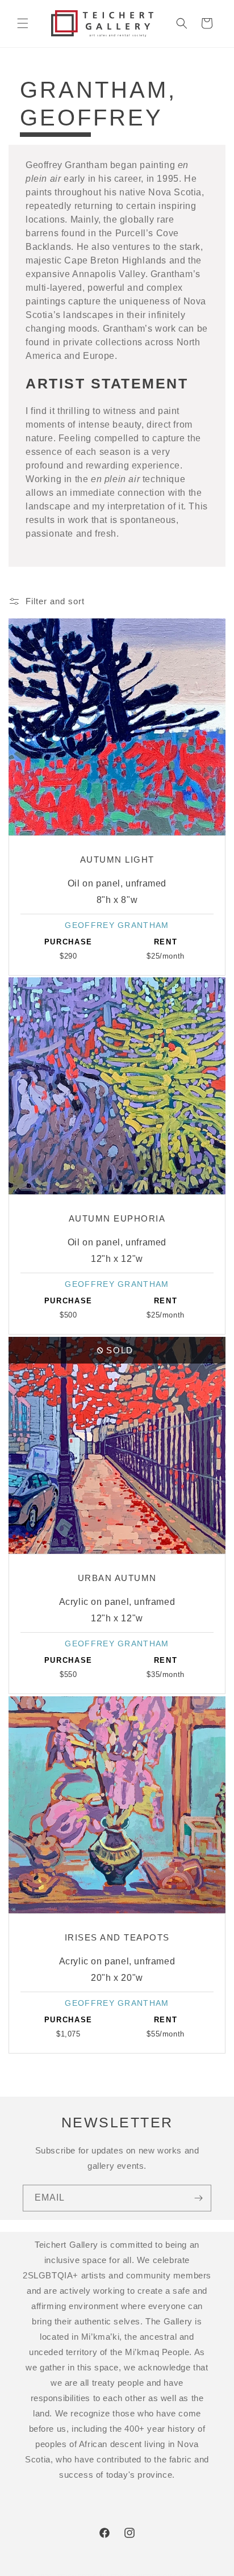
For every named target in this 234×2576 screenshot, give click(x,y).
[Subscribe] (198, 2198)
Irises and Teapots (117, 1937)
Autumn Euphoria (117, 1218)
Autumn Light (117, 860)
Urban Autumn (117, 1578)
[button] (23, 23)
